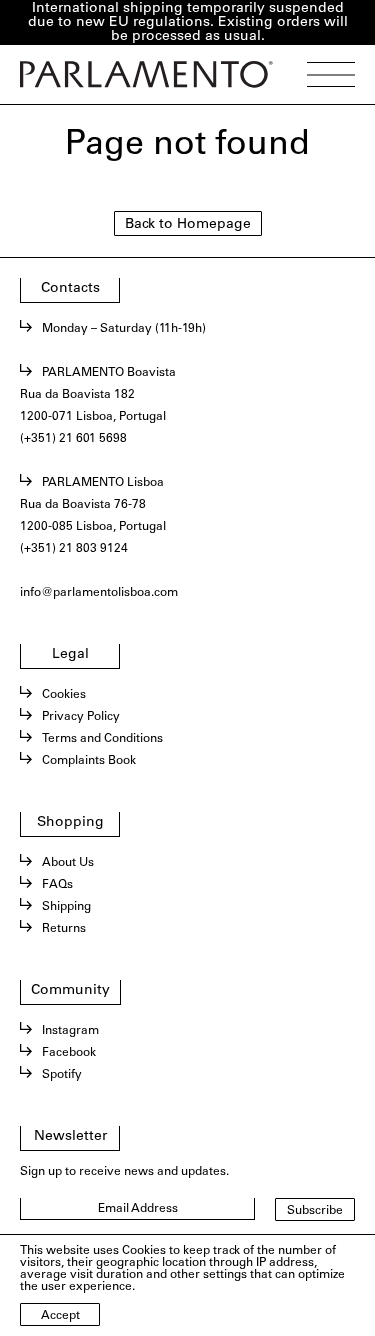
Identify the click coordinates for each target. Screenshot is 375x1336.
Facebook (69, 1053)
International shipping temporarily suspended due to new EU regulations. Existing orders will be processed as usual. (188, 23)
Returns (64, 929)
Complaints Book (89, 761)
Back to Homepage (188, 225)
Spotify (62, 1075)
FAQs (57, 885)
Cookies (64, 695)
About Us (68, 863)
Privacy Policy (81, 717)
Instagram (70, 1031)
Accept (60, 1316)
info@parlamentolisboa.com (99, 593)
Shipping (66, 907)
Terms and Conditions (102, 739)
